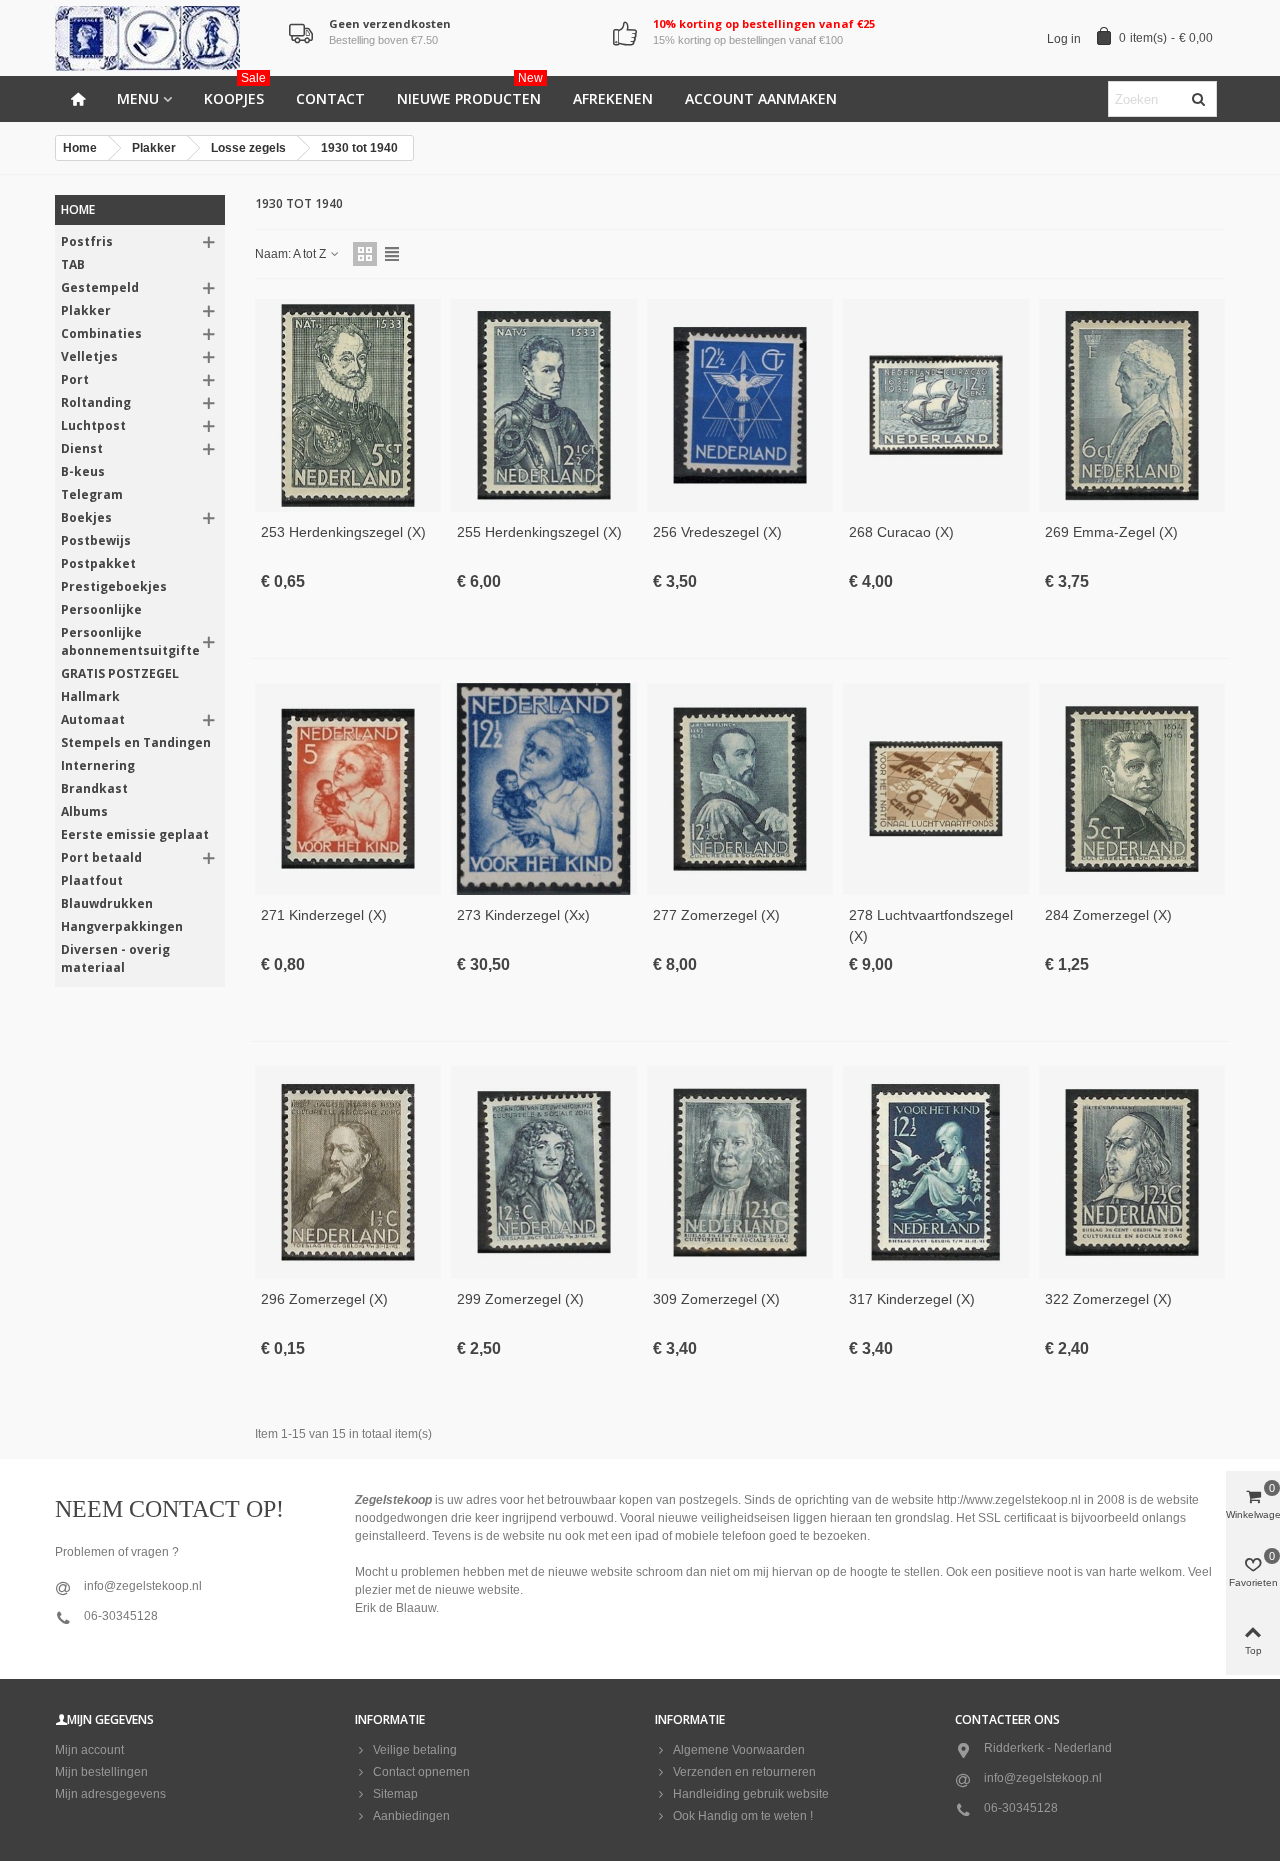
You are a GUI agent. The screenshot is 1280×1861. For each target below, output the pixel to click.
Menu (138, 98)
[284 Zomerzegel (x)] (1132, 789)
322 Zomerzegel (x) (1108, 1299)
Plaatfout (92, 880)
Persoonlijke (101, 609)
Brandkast (94, 788)
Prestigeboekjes (114, 586)
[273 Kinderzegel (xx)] (544, 789)
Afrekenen (613, 98)
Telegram (92, 494)
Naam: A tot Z (292, 254)
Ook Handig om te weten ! (743, 1816)
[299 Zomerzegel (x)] (544, 1172)
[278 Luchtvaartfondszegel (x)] (936, 789)
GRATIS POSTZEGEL (120, 673)
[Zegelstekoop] (165, 38)
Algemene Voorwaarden (739, 1750)
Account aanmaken (761, 98)
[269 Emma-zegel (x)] (1132, 405)
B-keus (83, 471)
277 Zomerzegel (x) (716, 915)
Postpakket (98, 563)
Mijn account (89, 1750)
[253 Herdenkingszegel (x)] (348, 405)
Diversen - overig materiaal (115, 958)
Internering (98, 765)
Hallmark (90, 696)
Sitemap (395, 1794)
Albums (84, 811)
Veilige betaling (415, 1750)
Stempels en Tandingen (136, 742)
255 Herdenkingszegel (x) (539, 532)
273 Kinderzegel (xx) (523, 915)
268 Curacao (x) (901, 532)
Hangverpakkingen (122, 926)
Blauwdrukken (107, 903)
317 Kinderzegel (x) (912, 1299)
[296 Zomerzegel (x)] (348, 1172)
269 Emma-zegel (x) (1111, 532)
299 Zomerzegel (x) (520, 1299)
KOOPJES (235, 92)
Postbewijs (96, 540)
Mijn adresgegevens (110, 1794)
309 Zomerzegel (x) (716, 1299)
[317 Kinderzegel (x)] (936, 1172)
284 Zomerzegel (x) (1108, 915)
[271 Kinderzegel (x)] (348, 789)
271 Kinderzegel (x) (324, 915)
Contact (330, 98)
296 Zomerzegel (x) (324, 1299)
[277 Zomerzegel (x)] (740, 789)
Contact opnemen (421, 1772)
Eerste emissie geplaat (135, 834)
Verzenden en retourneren (744, 1772)
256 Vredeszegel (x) (717, 532)
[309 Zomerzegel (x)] (740, 1172)
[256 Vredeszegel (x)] (740, 405)
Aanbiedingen (411, 1816)
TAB (73, 264)
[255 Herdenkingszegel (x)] (544, 405)
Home (78, 209)
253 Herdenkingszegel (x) (343, 532)
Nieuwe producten (470, 92)
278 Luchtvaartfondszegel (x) (931, 925)
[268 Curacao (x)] (936, 405)
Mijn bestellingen (101, 1772)
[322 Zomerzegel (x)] (1132, 1172)
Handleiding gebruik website (751, 1794)
